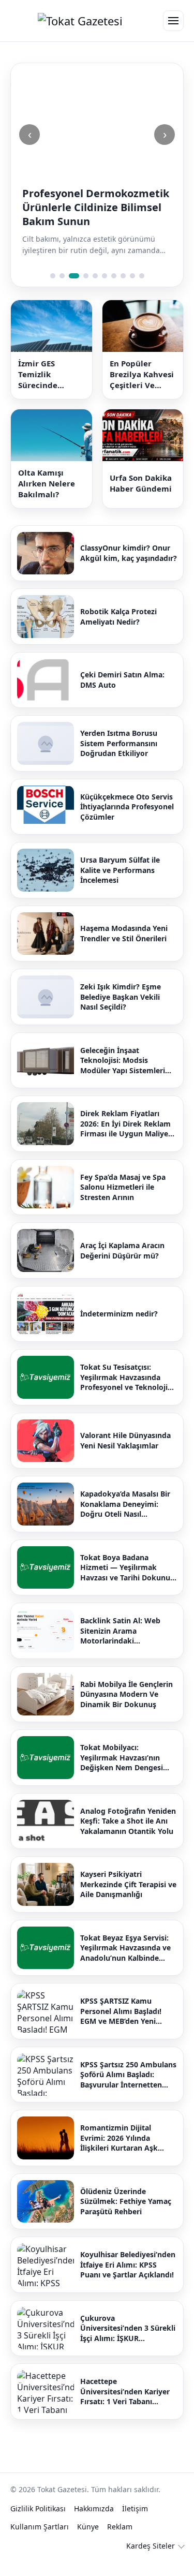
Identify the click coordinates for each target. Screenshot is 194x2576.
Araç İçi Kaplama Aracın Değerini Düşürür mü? (122, 1250)
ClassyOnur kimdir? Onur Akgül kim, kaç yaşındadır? (129, 553)
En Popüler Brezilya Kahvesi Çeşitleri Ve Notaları (142, 374)
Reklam (120, 2527)
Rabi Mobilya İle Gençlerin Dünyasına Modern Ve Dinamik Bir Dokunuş (126, 1694)
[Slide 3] (74, 276)
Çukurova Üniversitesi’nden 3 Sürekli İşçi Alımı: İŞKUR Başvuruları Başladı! (128, 2328)
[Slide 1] (53, 276)
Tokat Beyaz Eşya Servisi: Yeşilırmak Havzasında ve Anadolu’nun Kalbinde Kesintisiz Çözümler (125, 1948)
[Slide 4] (86, 276)
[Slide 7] (114, 276)
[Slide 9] (132, 276)
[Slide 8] (123, 276)
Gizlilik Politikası (38, 2508)
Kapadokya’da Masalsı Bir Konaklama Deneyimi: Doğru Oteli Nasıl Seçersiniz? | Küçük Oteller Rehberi (128, 1504)
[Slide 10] (142, 276)
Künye (88, 2527)
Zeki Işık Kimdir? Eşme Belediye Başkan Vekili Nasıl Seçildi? (121, 997)
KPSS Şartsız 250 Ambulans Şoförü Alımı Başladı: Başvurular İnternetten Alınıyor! (128, 2075)
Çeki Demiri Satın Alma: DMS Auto (122, 680)
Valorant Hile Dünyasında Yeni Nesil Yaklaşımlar (125, 1440)
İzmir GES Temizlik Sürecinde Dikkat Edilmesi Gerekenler (49, 374)
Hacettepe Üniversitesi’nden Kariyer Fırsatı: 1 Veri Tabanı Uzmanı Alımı (125, 2392)
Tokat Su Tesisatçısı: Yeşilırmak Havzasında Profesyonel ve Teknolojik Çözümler (126, 1377)
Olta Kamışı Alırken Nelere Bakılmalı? (47, 483)
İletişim (135, 2508)
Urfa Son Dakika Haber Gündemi (141, 483)
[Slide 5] (95, 276)
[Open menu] (173, 21)
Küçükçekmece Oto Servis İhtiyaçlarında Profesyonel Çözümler (127, 807)
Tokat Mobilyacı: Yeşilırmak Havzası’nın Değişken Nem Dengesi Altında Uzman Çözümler (125, 1758)
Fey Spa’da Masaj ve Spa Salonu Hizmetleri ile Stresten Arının (123, 1187)
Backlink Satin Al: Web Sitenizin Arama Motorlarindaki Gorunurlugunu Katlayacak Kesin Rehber (128, 1631)
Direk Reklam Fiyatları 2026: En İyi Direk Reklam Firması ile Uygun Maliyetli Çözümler (128, 1124)
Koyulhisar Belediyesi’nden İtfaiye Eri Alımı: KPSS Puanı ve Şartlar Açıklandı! (128, 2264)
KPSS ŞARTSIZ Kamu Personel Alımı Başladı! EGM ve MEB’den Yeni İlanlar (121, 2011)
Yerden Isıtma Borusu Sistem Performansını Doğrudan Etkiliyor (119, 743)
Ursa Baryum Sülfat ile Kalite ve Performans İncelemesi (120, 870)
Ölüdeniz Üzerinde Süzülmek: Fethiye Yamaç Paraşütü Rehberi (126, 2201)
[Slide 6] (105, 276)
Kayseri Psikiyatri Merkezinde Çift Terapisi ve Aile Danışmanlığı (128, 1884)
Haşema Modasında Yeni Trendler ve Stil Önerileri (124, 933)
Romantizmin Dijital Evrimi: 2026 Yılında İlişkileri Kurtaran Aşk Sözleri (119, 2138)
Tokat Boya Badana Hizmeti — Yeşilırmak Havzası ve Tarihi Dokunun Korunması (128, 1568)
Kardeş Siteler (151, 2546)
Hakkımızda (94, 2508)
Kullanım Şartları (40, 2527)
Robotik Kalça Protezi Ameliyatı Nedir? (118, 617)
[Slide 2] (62, 276)
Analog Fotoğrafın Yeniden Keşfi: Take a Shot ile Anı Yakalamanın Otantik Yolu (128, 1821)
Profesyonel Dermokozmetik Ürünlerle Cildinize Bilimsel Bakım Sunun (96, 207)
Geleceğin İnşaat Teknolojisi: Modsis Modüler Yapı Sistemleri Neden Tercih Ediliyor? (123, 1061)
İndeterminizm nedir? (119, 1314)
